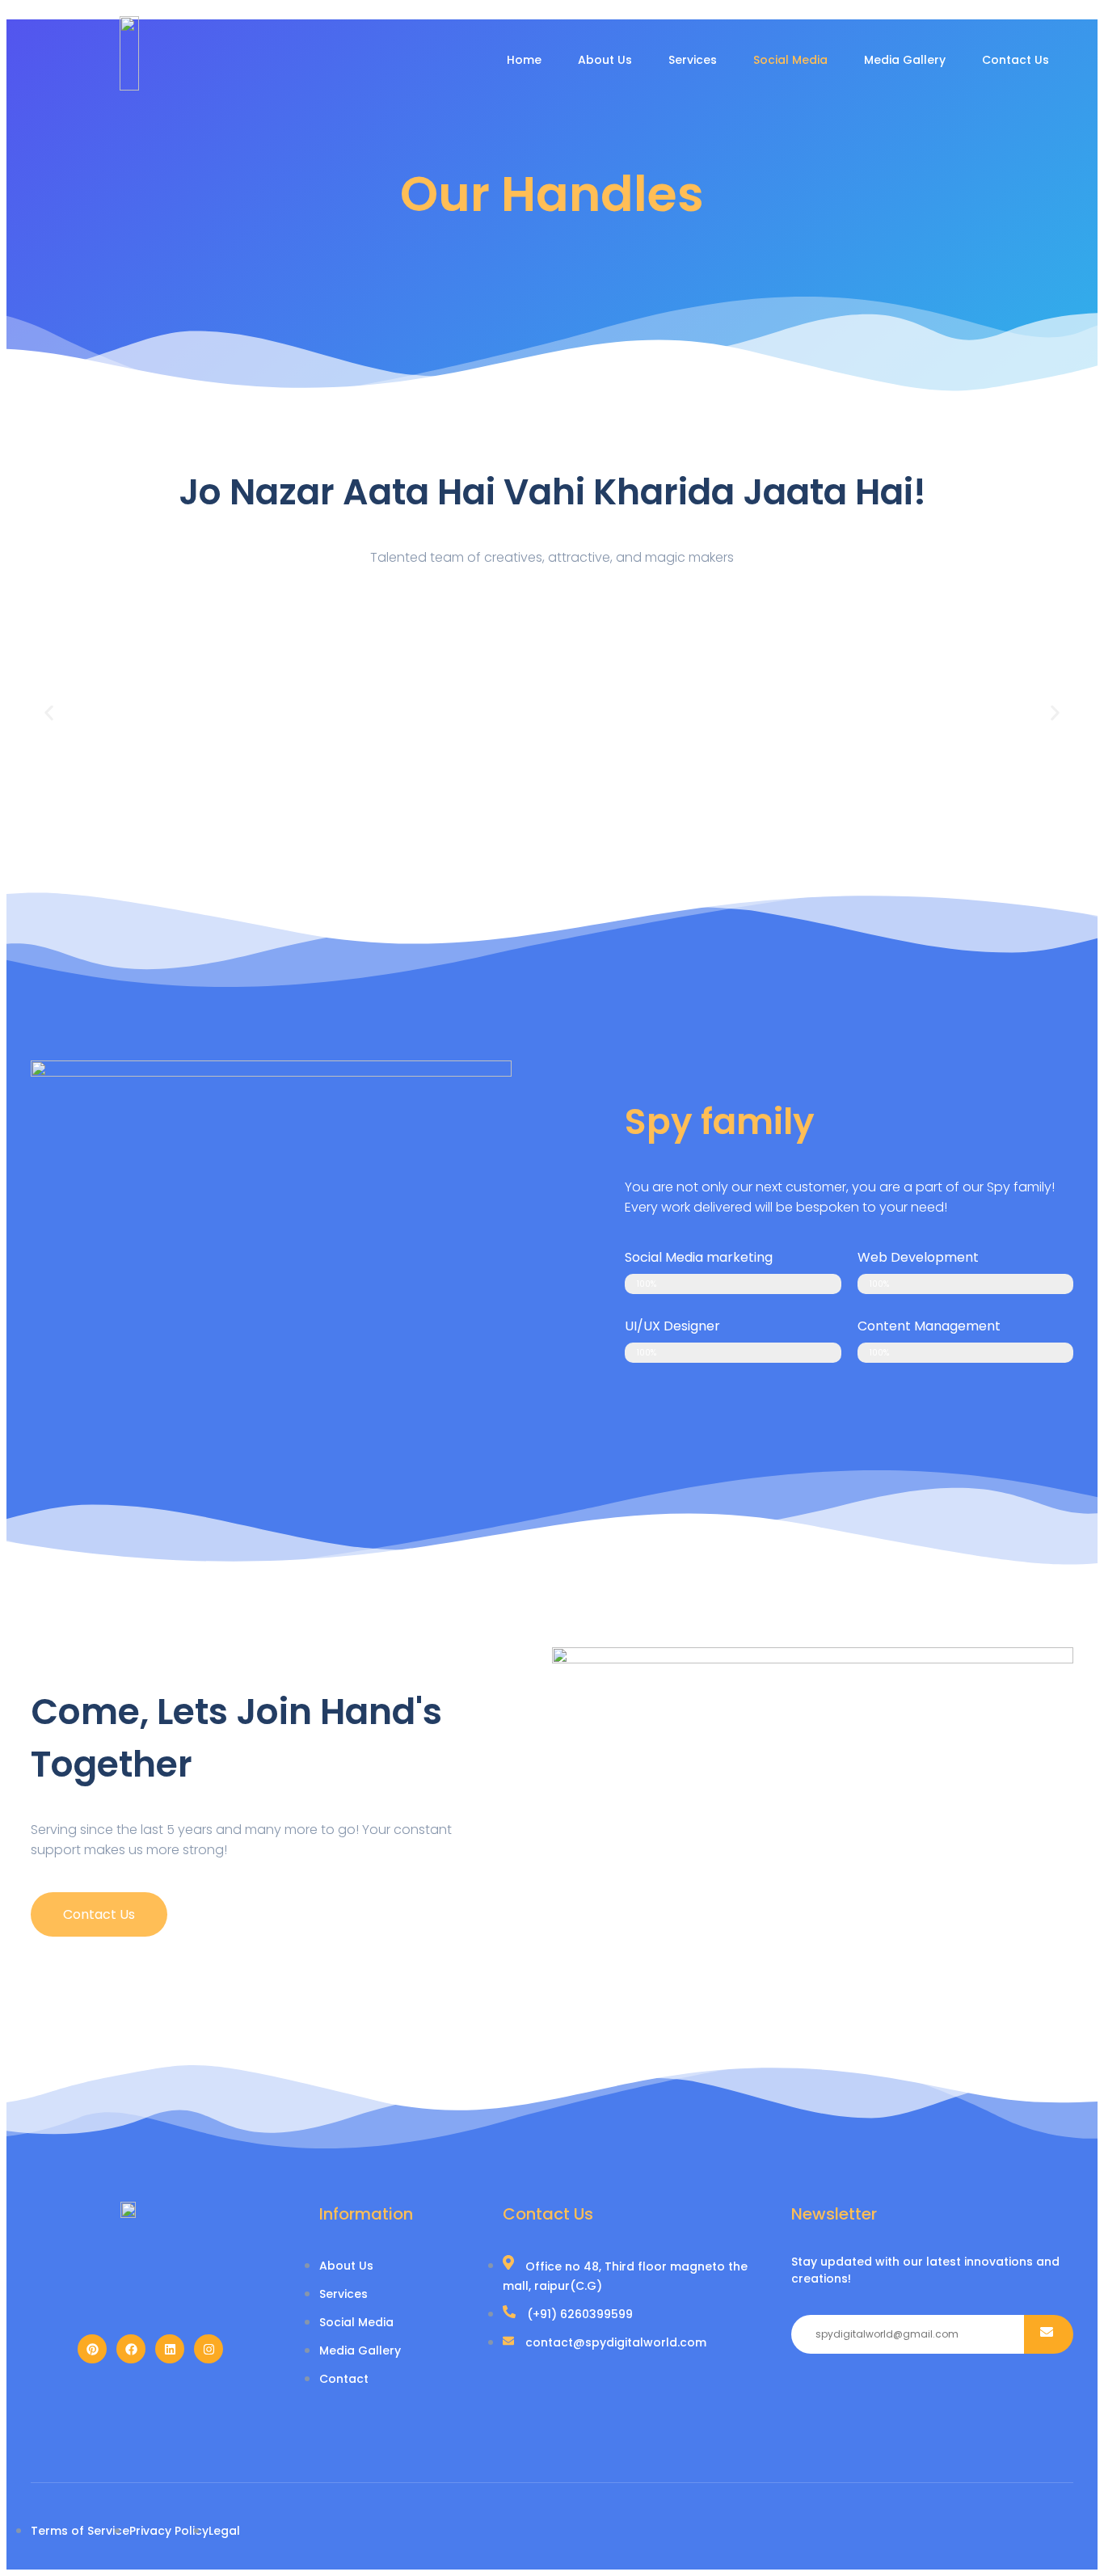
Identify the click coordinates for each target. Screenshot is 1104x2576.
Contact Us (1016, 60)
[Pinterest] (92, 2349)
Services (693, 60)
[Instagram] (209, 2349)
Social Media (790, 60)
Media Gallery (905, 60)
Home (524, 60)
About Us (605, 60)
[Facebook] (131, 2349)
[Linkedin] (170, 2349)
